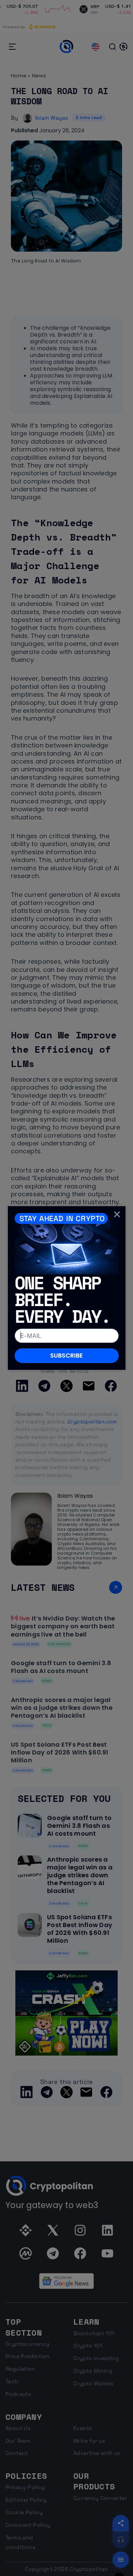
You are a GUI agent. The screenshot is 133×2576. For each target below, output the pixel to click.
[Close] (117, 1214)
